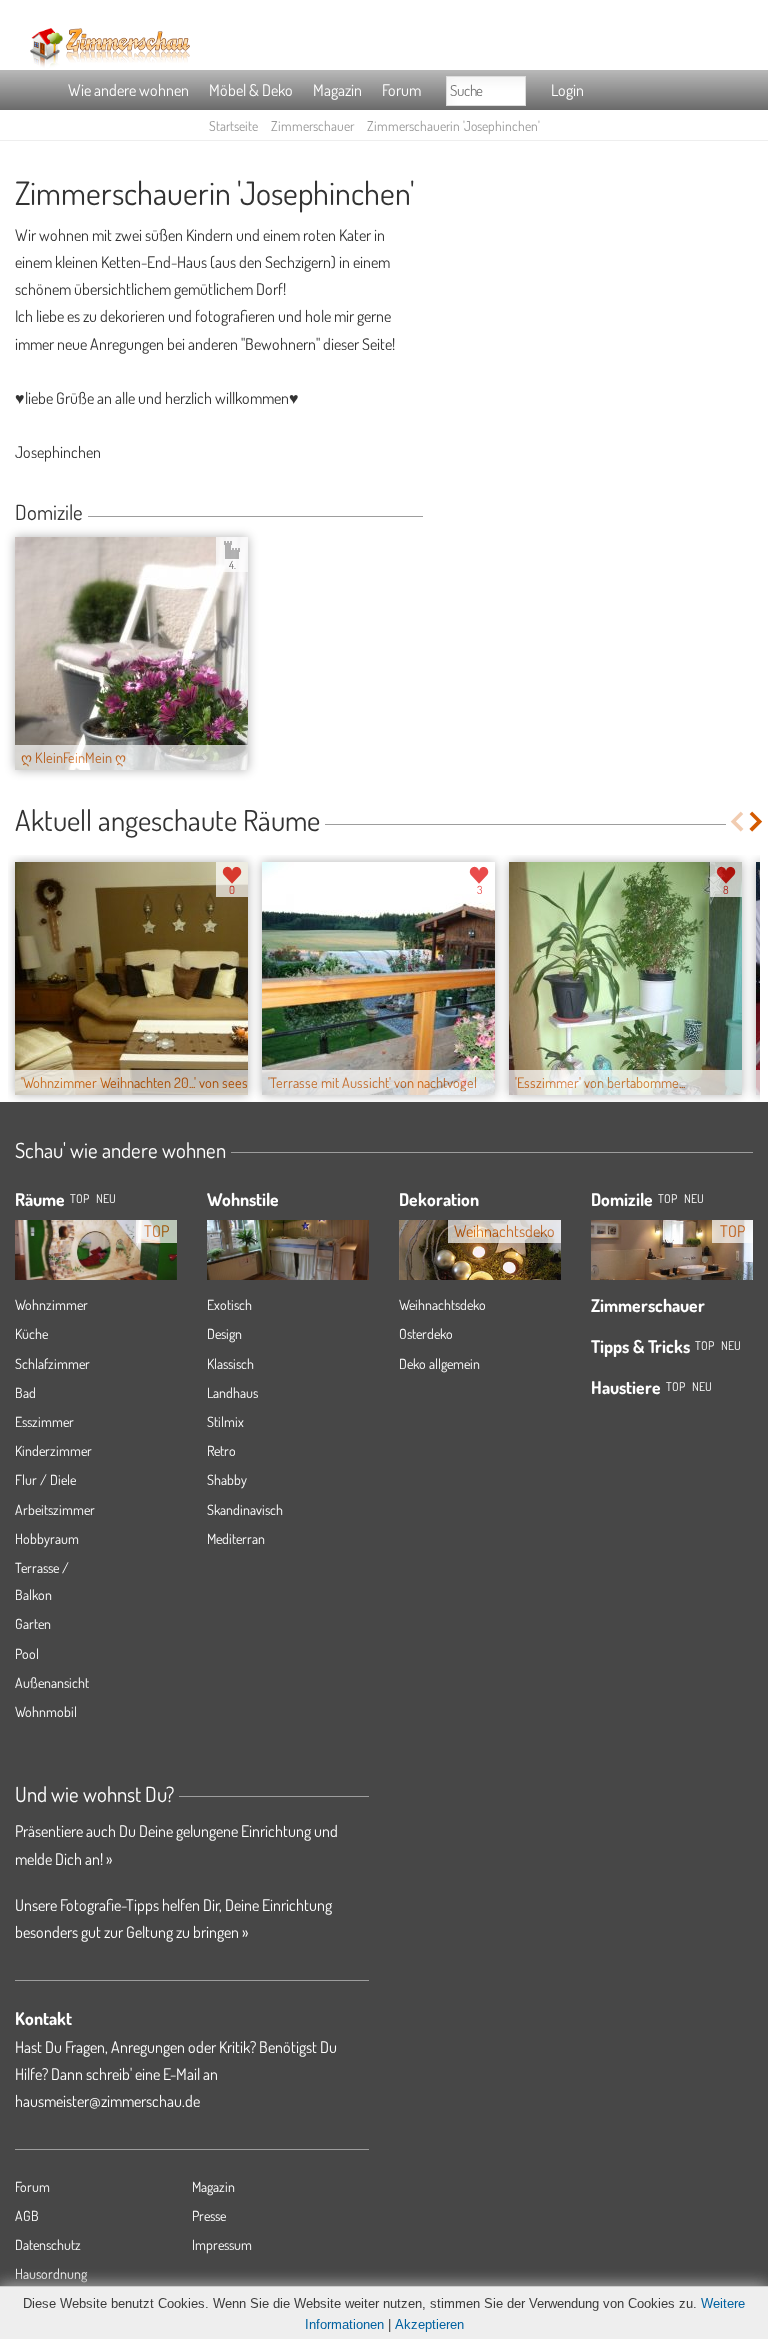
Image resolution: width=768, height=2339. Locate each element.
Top (667, 1198)
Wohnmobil (46, 1711)
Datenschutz (48, 2244)
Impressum (222, 2244)
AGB (27, 2215)
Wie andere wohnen (128, 90)
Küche (31, 1333)
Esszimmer (44, 1421)
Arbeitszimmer (55, 1509)
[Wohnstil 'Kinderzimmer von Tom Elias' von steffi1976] (288, 1244)
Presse (209, 2215)
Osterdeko (426, 1333)
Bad (25, 1392)
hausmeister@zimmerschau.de (107, 2101)
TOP (79, 1198)
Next (757, 821)
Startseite (233, 125)
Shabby (227, 1479)
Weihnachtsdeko (442, 1304)
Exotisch (229, 1304)
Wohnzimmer (51, 1304)
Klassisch (230, 1363)
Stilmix (225, 1421)
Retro (221, 1450)
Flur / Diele (45, 1479)
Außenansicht (52, 1682)
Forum (401, 90)
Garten (33, 1623)
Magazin (337, 90)
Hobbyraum (47, 1538)
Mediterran (236, 1538)
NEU (106, 1198)
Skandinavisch (245, 1509)
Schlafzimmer (52, 1363)
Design (224, 1333)
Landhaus (232, 1392)
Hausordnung (51, 2273)
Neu (694, 1198)
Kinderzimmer (53, 1450)
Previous (736, 821)
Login (567, 90)
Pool (27, 1653)
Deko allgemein (439, 1363)
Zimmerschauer (312, 125)
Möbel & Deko (251, 90)
